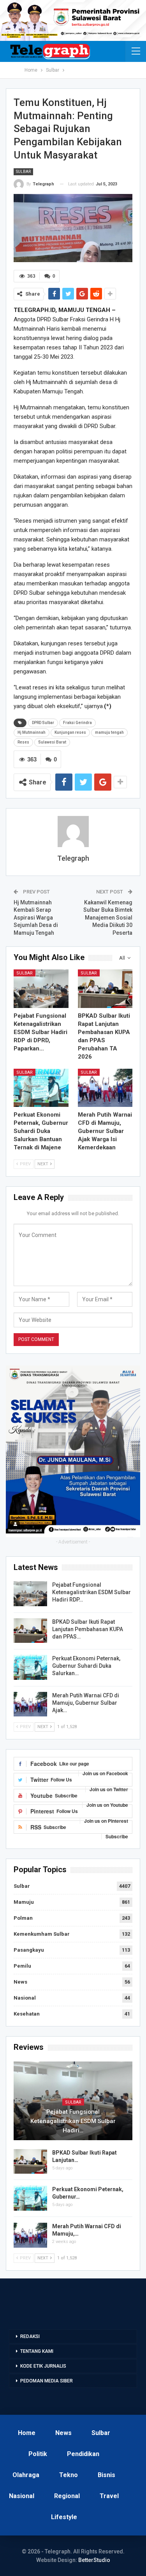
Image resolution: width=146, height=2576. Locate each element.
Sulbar (23, 172)
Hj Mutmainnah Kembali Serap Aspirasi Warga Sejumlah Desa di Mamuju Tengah (36, 918)
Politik (38, 2454)
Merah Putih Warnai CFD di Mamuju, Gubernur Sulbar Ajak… (86, 1703)
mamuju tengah (109, 732)
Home (27, 2433)
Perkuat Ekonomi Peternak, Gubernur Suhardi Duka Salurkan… (86, 1666)
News (20, 1982)
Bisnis (106, 2475)
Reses (23, 742)
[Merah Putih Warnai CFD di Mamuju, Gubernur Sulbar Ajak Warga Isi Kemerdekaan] (105, 1088)
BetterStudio (94, 2560)
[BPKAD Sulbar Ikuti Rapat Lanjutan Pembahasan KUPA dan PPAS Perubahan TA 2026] (105, 988)
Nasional (25, 1998)
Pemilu (22, 1966)
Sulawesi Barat (52, 742)
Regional (67, 2496)
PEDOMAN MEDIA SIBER (47, 2381)
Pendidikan (83, 2454)
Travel (109, 2496)
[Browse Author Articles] (73, 832)
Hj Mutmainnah (32, 732)
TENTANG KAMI (37, 2351)
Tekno (69, 2475)
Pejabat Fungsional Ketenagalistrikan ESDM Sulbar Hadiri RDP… (91, 1592)
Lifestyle (64, 2517)
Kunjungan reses (70, 732)
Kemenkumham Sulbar (42, 1934)
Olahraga (26, 2475)
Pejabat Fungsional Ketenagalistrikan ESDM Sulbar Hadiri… (73, 2121)
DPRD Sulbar (43, 723)
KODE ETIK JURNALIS (43, 2366)
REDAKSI (30, 2336)
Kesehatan (27, 2014)
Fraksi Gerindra (77, 723)
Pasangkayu (29, 1950)
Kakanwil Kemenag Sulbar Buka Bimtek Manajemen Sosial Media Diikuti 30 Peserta (108, 918)
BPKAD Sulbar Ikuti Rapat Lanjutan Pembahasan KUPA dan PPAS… (88, 1629)
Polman (23, 1918)
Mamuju (24, 1902)
